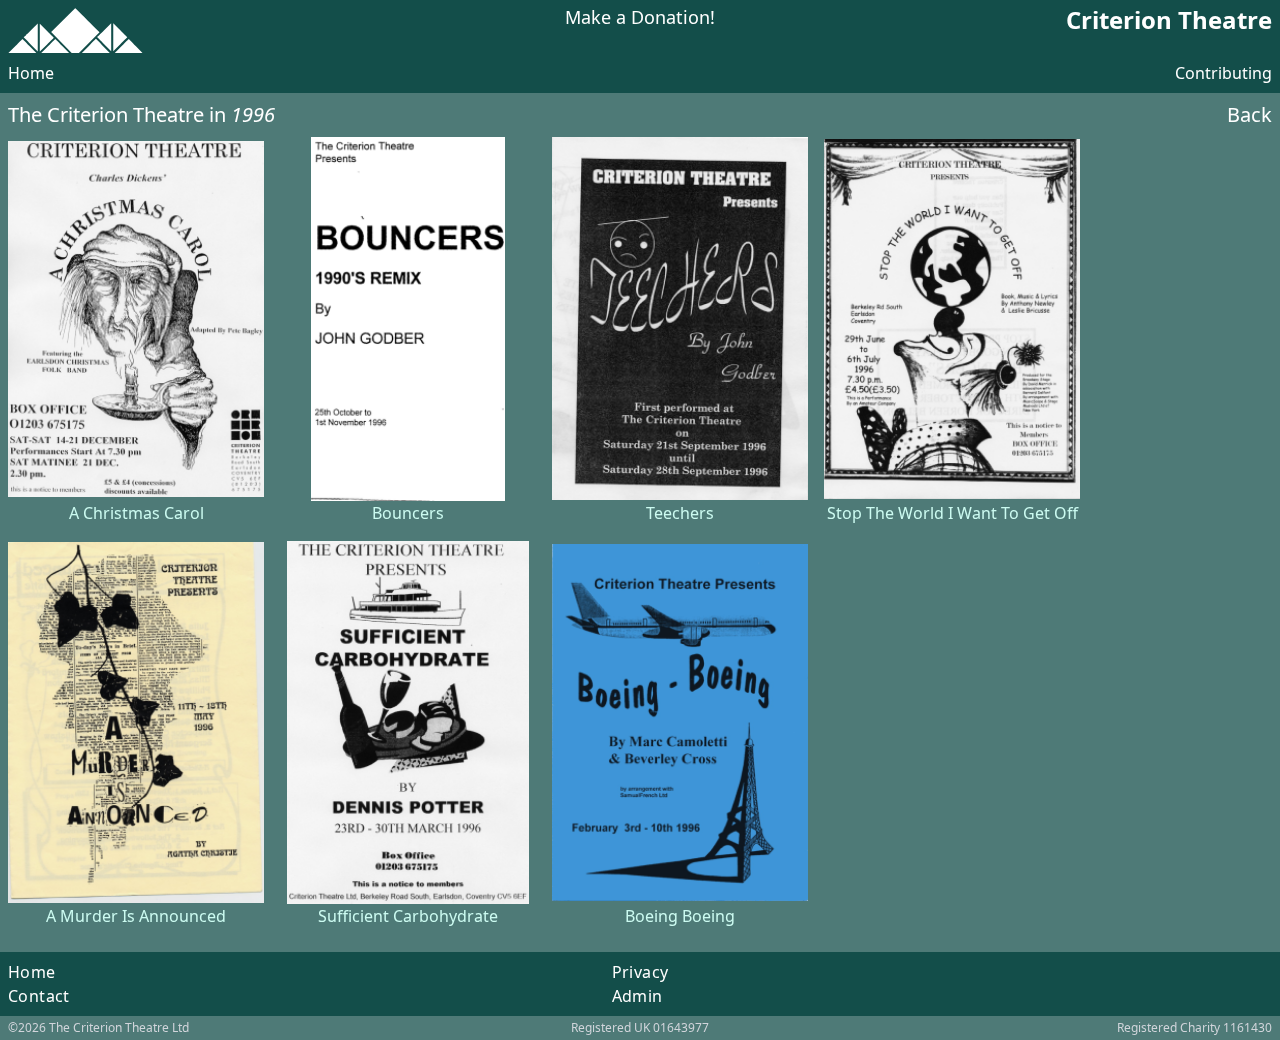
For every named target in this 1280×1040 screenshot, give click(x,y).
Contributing (1223, 73)
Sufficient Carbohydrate (408, 916)
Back (1249, 114)
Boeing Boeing (680, 916)
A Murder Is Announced (136, 916)
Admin (637, 996)
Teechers (680, 513)
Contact (39, 996)
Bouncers (408, 513)
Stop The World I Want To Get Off (952, 513)
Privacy (640, 972)
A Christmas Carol (136, 513)
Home (31, 73)
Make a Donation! (640, 18)
